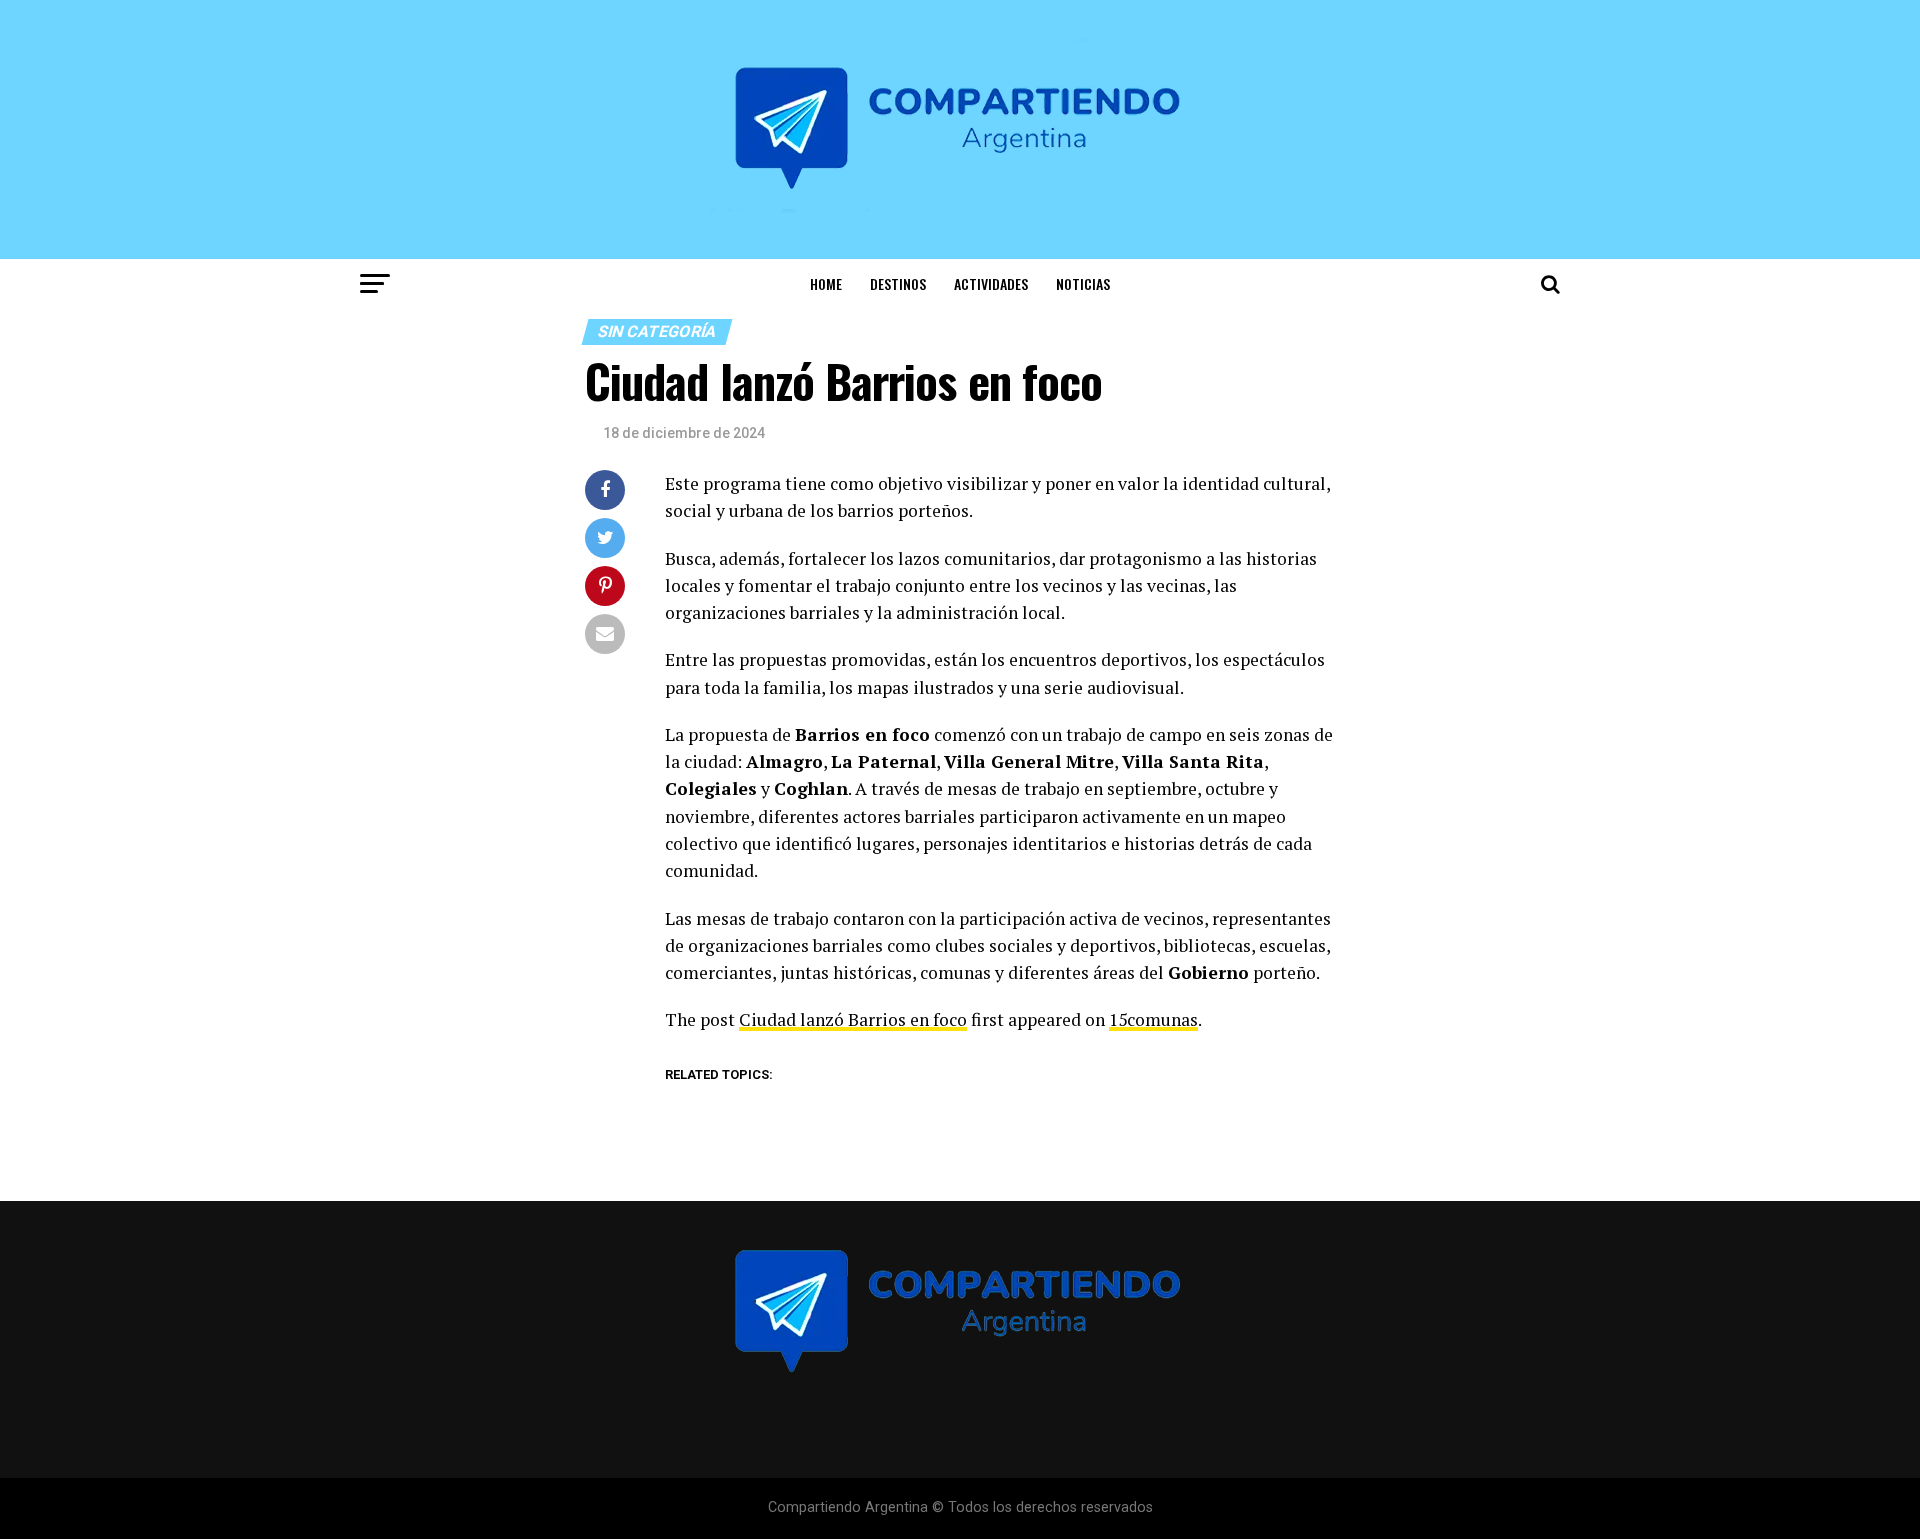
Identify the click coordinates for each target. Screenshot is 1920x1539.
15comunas (1153, 1019)
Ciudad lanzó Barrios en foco (853, 1019)
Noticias (1083, 283)
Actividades (991, 283)
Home (826, 283)
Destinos (898, 283)
